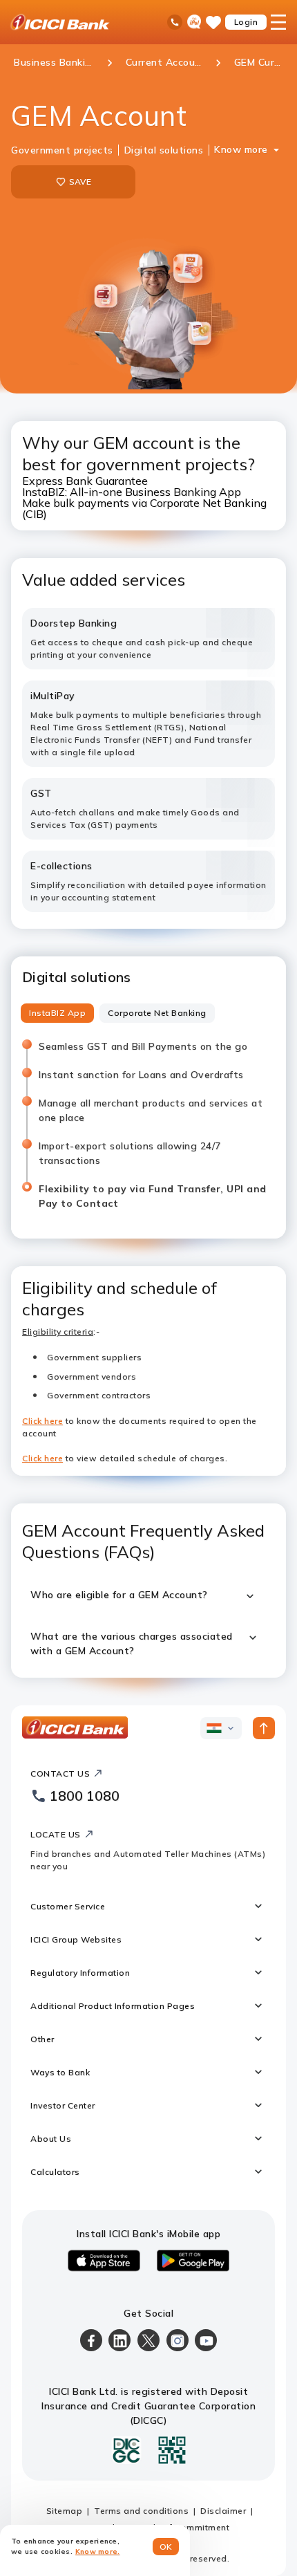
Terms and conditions (141, 2511)
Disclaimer (223, 2511)
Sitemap (65, 2511)
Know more (241, 149)
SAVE (80, 182)
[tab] (57, 1013)
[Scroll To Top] (264, 1728)
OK (166, 2547)
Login (246, 22)
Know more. (98, 2551)
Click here (42, 1421)
